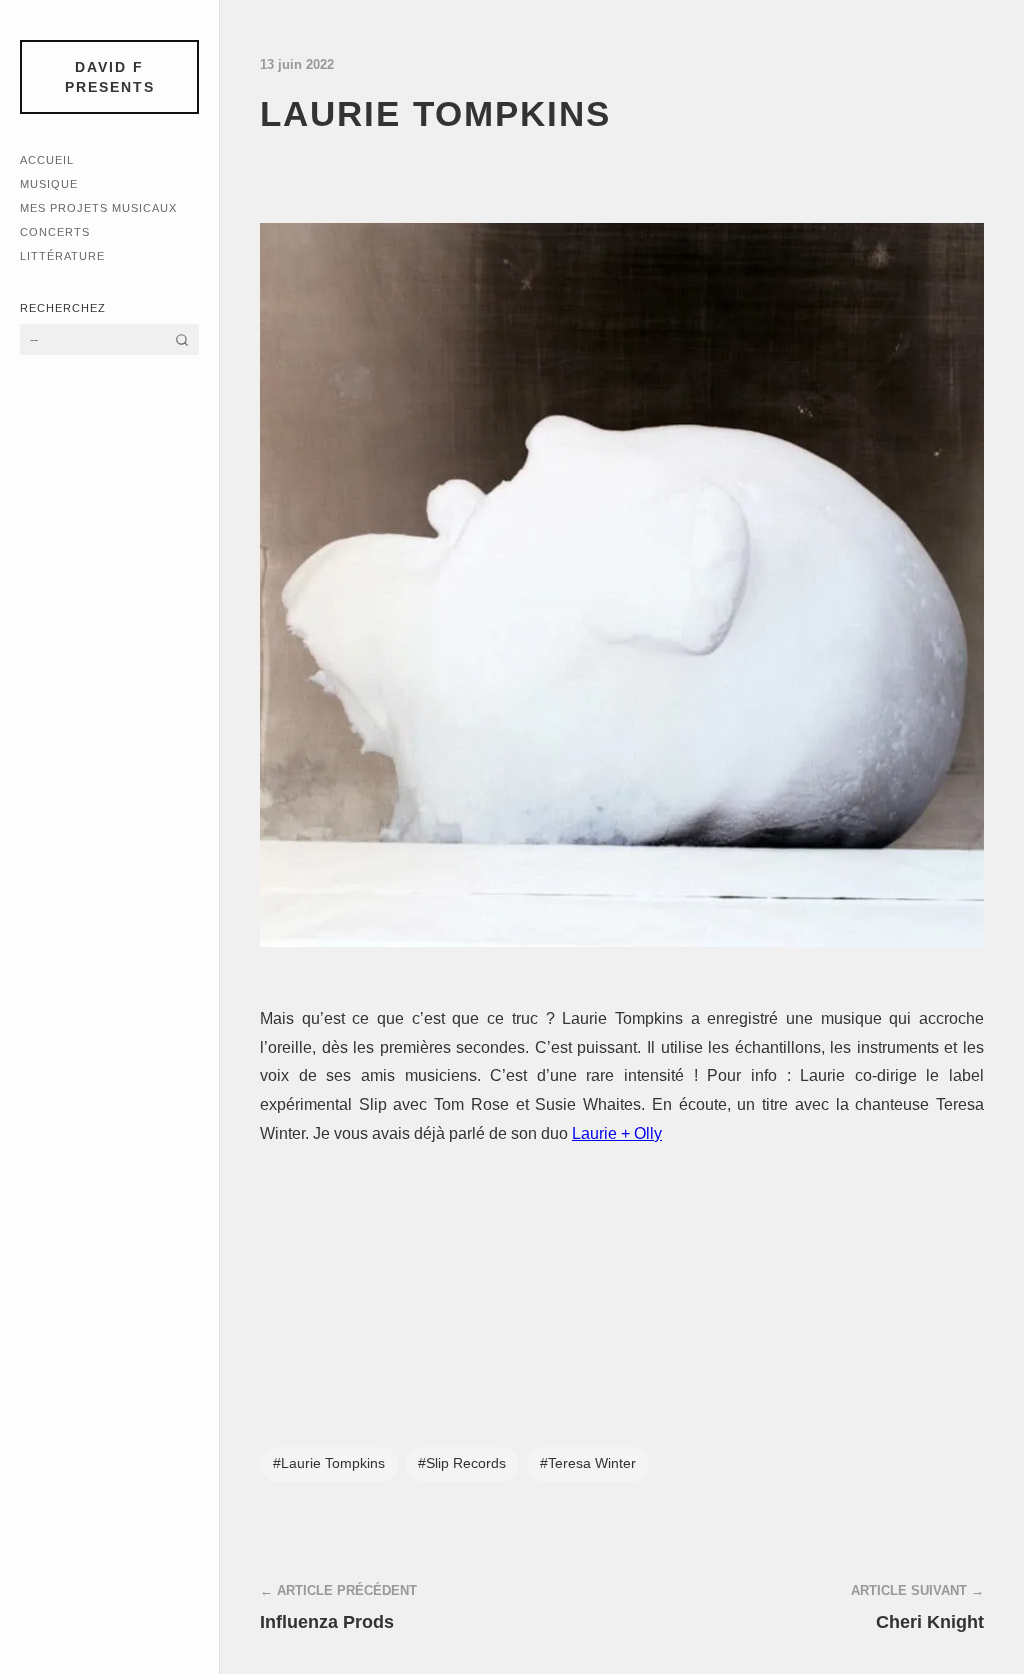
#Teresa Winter (588, 1463)
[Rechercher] (182, 339)
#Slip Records (462, 1463)
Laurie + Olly (617, 1133)
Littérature (62, 256)
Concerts (55, 232)
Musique (49, 184)
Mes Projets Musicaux (98, 208)
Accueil (47, 160)
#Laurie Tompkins (329, 1463)
